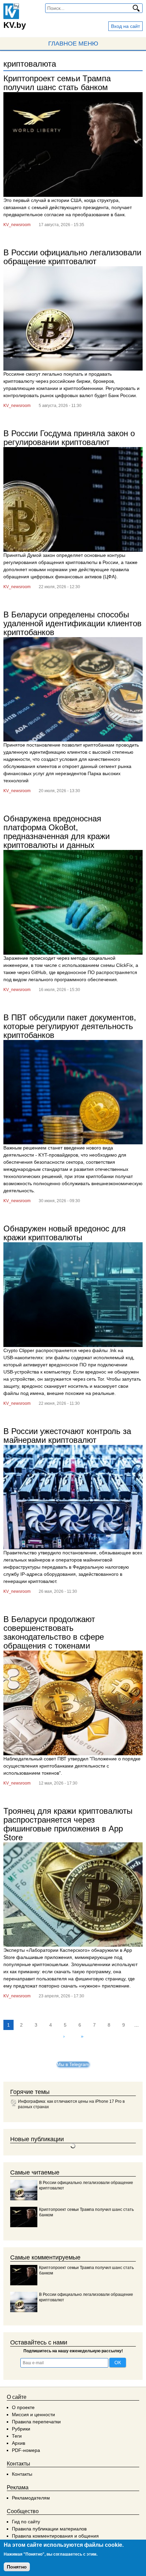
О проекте (23, 2407)
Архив (19, 2443)
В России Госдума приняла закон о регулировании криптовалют (69, 438)
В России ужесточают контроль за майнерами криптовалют (67, 1436)
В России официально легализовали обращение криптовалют (72, 257)
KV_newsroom (17, 225)
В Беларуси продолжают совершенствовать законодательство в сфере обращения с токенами (54, 1632)
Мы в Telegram (73, 2064)
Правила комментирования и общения (55, 2536)
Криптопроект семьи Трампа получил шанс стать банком (57, 83)
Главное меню (73, 44)
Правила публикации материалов (49, 2529)
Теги (17, 2436)
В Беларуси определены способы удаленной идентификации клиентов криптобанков (72, 623)
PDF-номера (26, 2450)
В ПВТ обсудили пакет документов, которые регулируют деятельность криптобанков (70, 1026)
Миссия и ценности (33, 2415)
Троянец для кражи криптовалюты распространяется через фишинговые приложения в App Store (68, 1824)
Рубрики (21, 2429)
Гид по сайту (26, 2522)
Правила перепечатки (36, 2422)
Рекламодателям (31, 2498)
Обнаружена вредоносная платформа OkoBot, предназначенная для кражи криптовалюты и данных (57, 832)
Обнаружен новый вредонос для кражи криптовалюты (65, 1233)
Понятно (17, 2567)
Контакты (22, 2474)
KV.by (15, 25)
